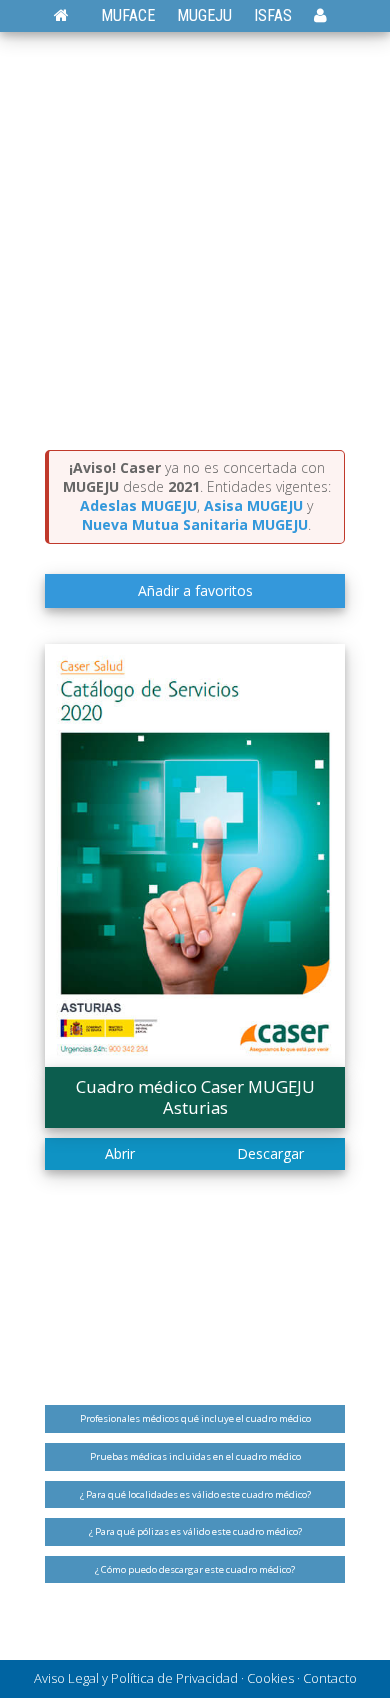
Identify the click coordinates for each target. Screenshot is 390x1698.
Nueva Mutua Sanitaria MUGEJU (195, 524)
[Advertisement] (195, 245)
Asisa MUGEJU (253, 505)
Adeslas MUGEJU (138, 505)
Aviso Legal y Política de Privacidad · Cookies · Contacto (195, 1678)
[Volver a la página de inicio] (71, 15)
